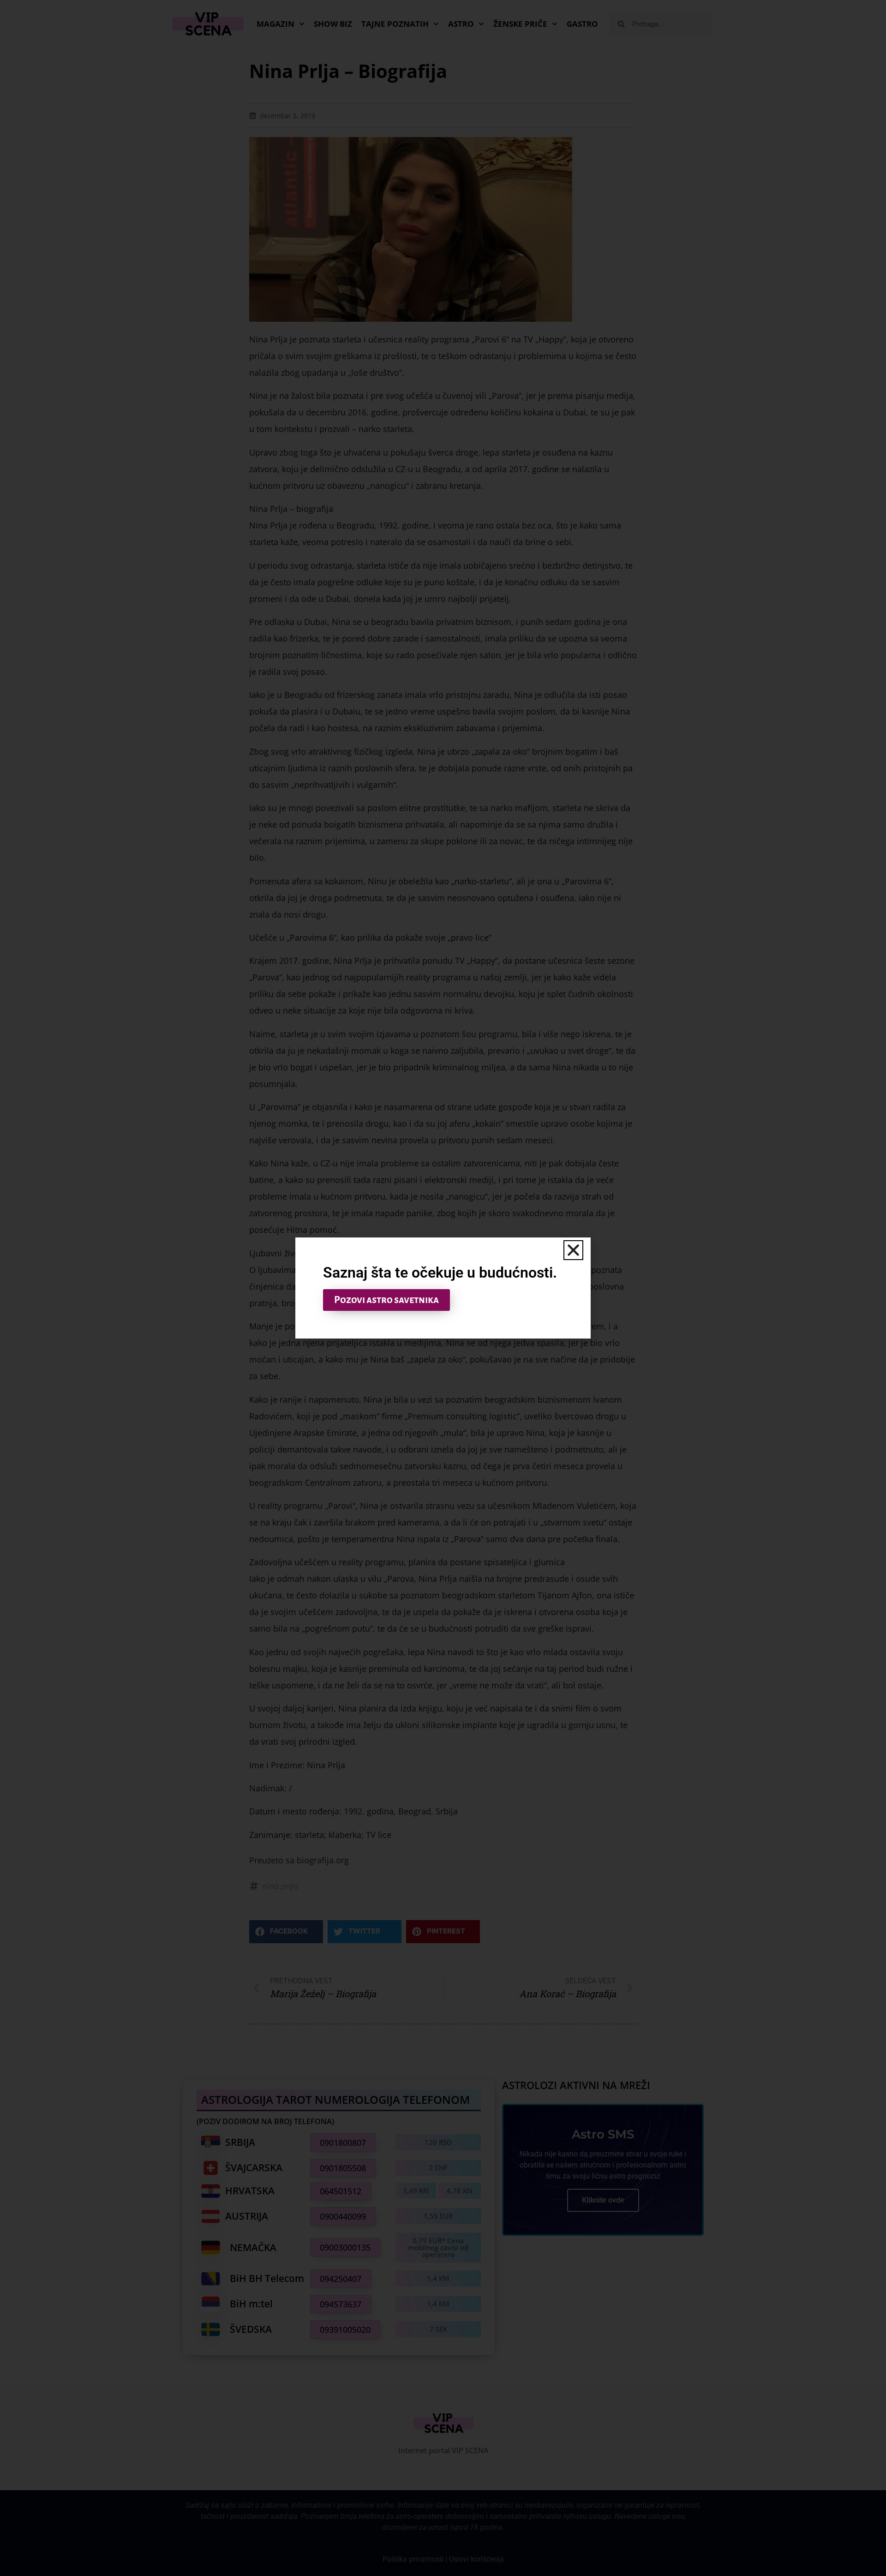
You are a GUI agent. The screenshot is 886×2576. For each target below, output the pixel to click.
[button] (573, 1250)
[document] (443, 1288)
